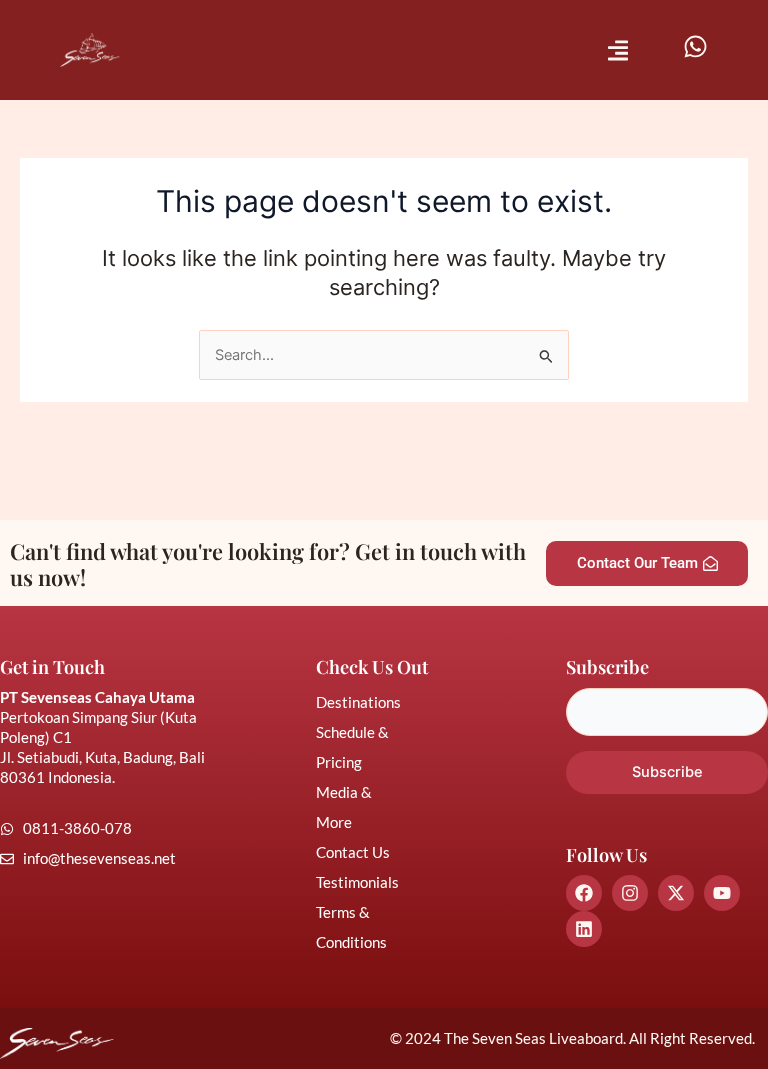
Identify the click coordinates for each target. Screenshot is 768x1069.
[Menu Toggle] (618, 50)
